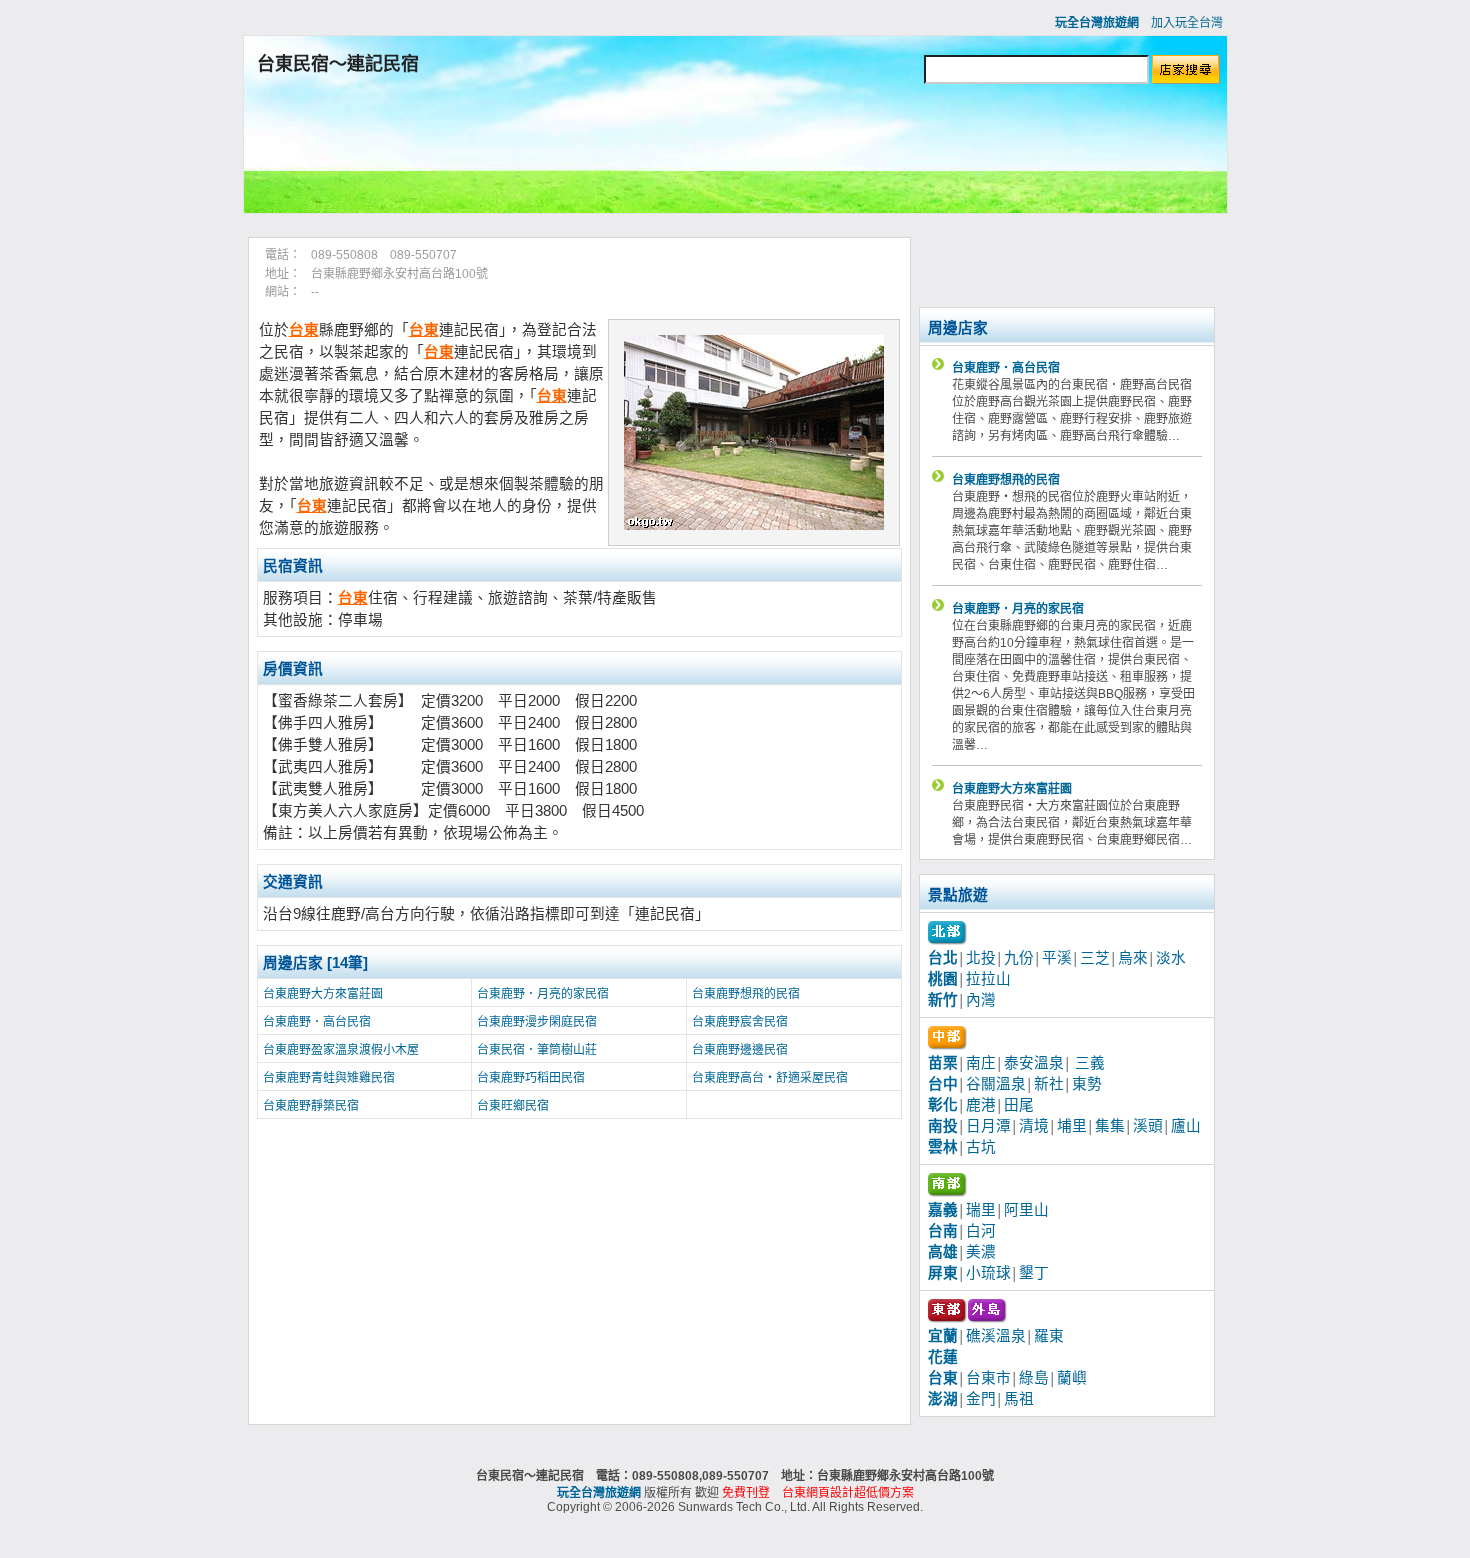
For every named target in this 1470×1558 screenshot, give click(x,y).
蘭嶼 (1072, 1378)
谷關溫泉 (996, 1084)
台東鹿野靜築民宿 (311, 1106)
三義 (1090, 1063)
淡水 (1171, 958)
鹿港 (981, 1105)
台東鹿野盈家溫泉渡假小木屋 (341, 1050)
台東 (304, 330)
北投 (981, 958)
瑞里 (981, 1210)
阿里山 (1026, 1210)
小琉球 (988, 1273)
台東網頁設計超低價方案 (848, 1493)
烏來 (1133, 958)
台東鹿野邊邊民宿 (740, 1050)
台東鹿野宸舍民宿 (740, 1022)
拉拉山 (988, 979)
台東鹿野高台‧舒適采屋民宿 (770, 1078)
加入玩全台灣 (1187, 23)
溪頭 (1148, 1126)
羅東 (1049, 1336)
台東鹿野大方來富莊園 (323, 994)
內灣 (981, 1000)
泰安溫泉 (1034, 1063)
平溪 (1057, 958)
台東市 (988, 1378)
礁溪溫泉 (996, 1336)
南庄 (981, 1063)
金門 (981, 1399)
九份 (1019, 958)
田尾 (1019, 1105)
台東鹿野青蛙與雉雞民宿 (329, 1078)
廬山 (1186, 1126)
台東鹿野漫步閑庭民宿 (537, 1022)
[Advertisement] (735, 153)
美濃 (981, 1252)
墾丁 (1034, 1273)
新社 (1049, 1084)
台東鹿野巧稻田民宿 (531, 1078)
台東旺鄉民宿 (513, 1106)
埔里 (1072, 1126)
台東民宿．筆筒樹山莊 (537, 1050)
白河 (981, 1231)
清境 (1034, 1126)
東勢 (1087, 1084)
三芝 (1095, 958)
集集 (1110, 1126)
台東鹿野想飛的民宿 (746, 994)
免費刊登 (746, 1493)
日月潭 (988, 1126)
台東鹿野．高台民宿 (317, 1022)
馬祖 (1019, 1399)
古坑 (981, 1147)
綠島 (1034, 1378)
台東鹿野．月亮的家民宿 (543, 994)
